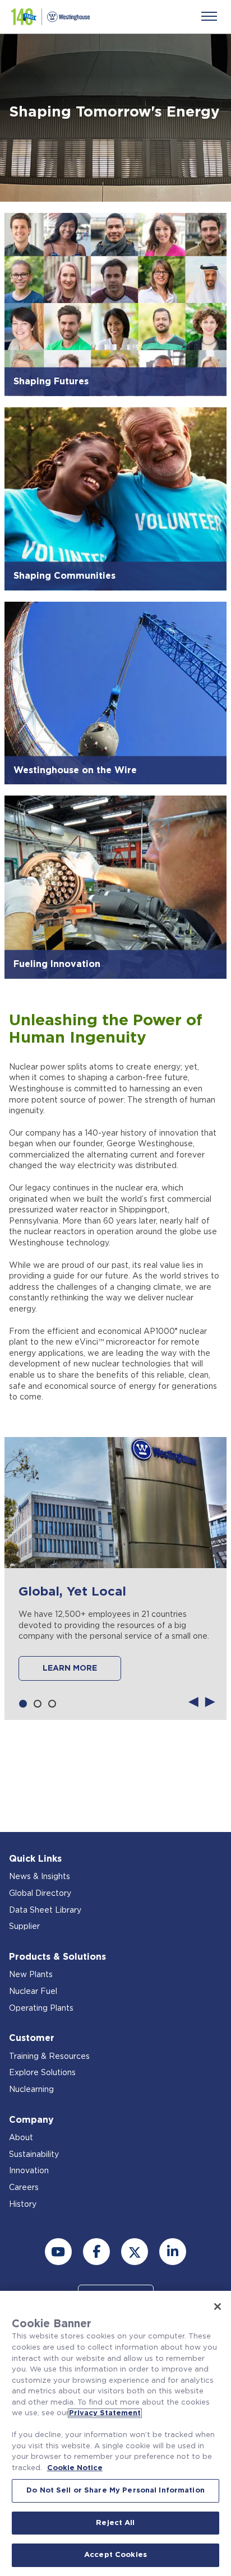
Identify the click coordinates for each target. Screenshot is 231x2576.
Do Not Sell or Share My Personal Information (115, 2491)
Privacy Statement (105, 2413)
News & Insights (40, 1877)
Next (210, 1701)
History (23, 2205)
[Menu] (209, 16)
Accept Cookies (115, 2555)
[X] (135, 2252)
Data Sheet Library (45, 1910)
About (21, 2138)
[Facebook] (96, 2252)
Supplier (24, 1927)
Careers (24, 2188)
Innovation (29, 2171)
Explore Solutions (42, 2073)
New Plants (31, 1975)
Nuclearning (31, 2090)
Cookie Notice (75, 2468)
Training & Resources (49, 2057)
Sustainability (34, 2155)
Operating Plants (41, 2008)
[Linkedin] (173, 2252)
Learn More (70, 1668)
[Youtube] (58, 2252)
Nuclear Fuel (33, 1992)
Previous (193, 1701)
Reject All (115, 2523)
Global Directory (40, 1894)
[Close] (218, 2307)
